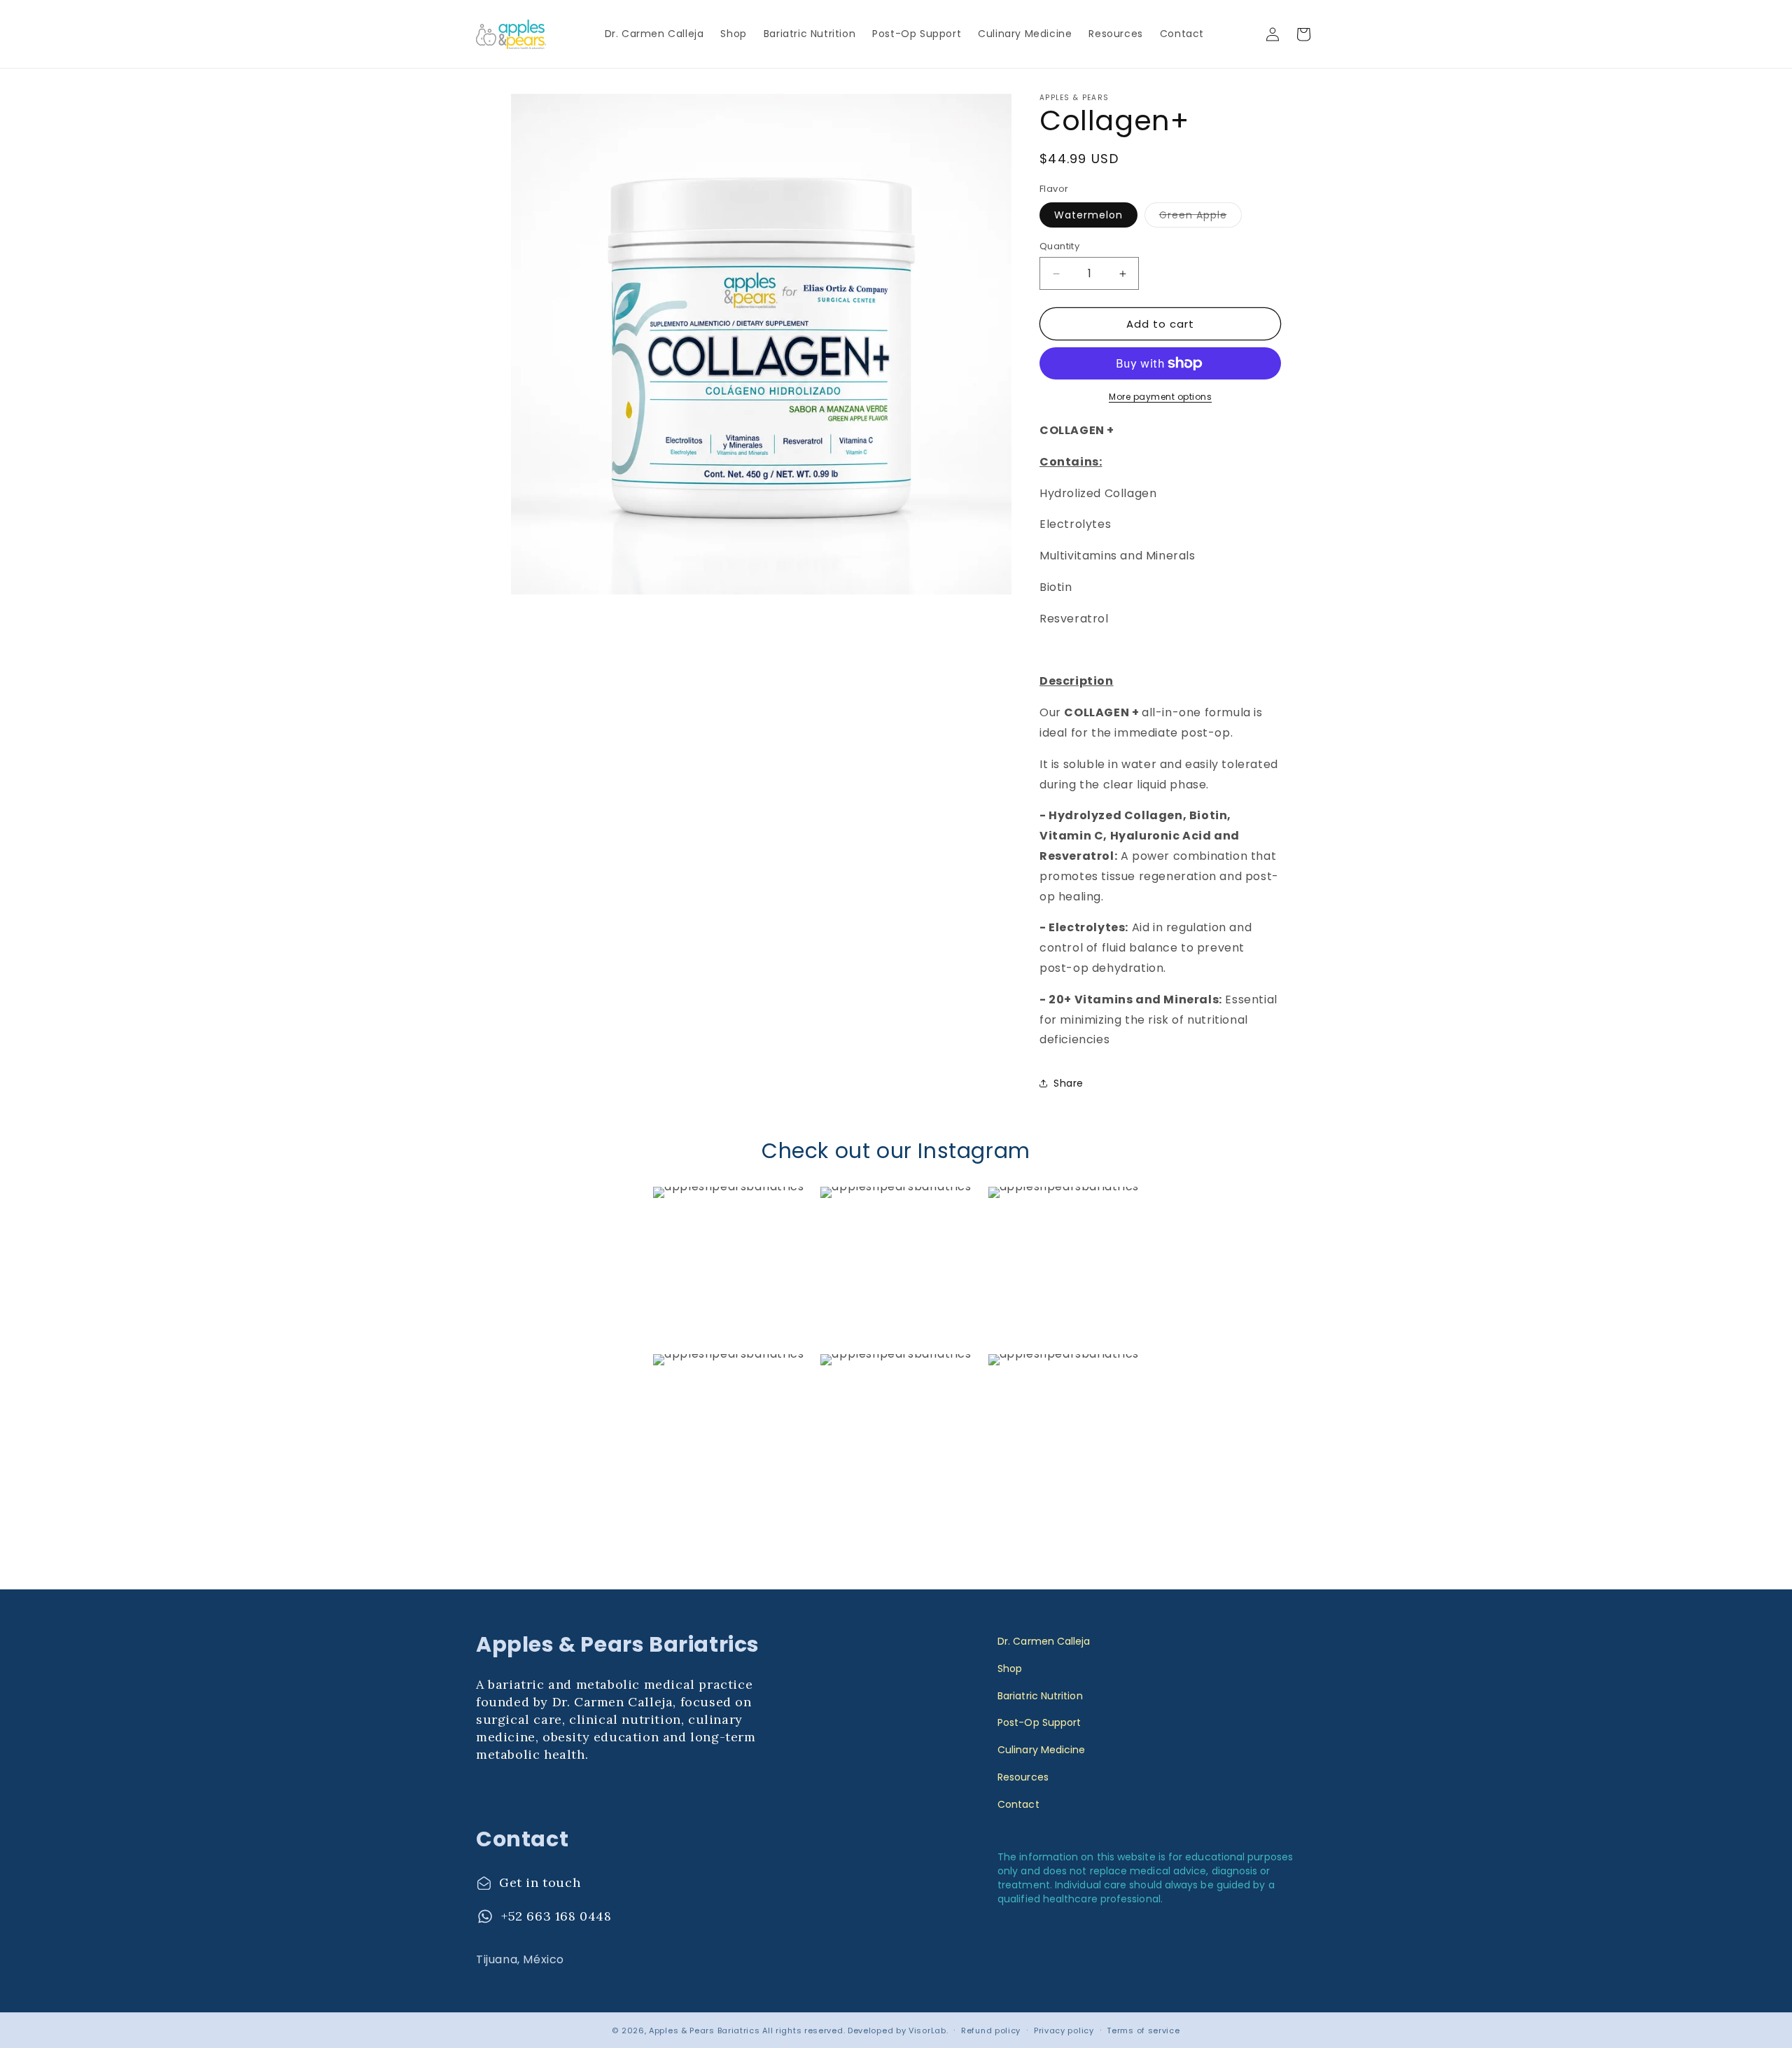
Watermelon (1088, 215)
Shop (1010, 1669)
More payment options (1160, 397)
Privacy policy (1064, 2030)
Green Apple (1200, 217)
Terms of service (1143, 2030)
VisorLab (927, 2030)
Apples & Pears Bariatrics (705, 2030)
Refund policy (991, 2030)
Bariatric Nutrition (1040, 1696)
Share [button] (1069, 1083)
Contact (1018, 1804)
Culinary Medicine (1041, 1750)
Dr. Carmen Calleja (1044, 1641)
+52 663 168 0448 (556, 1916)
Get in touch (540, 1882)
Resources (1023, 1777)
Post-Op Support (1039, 1722)
